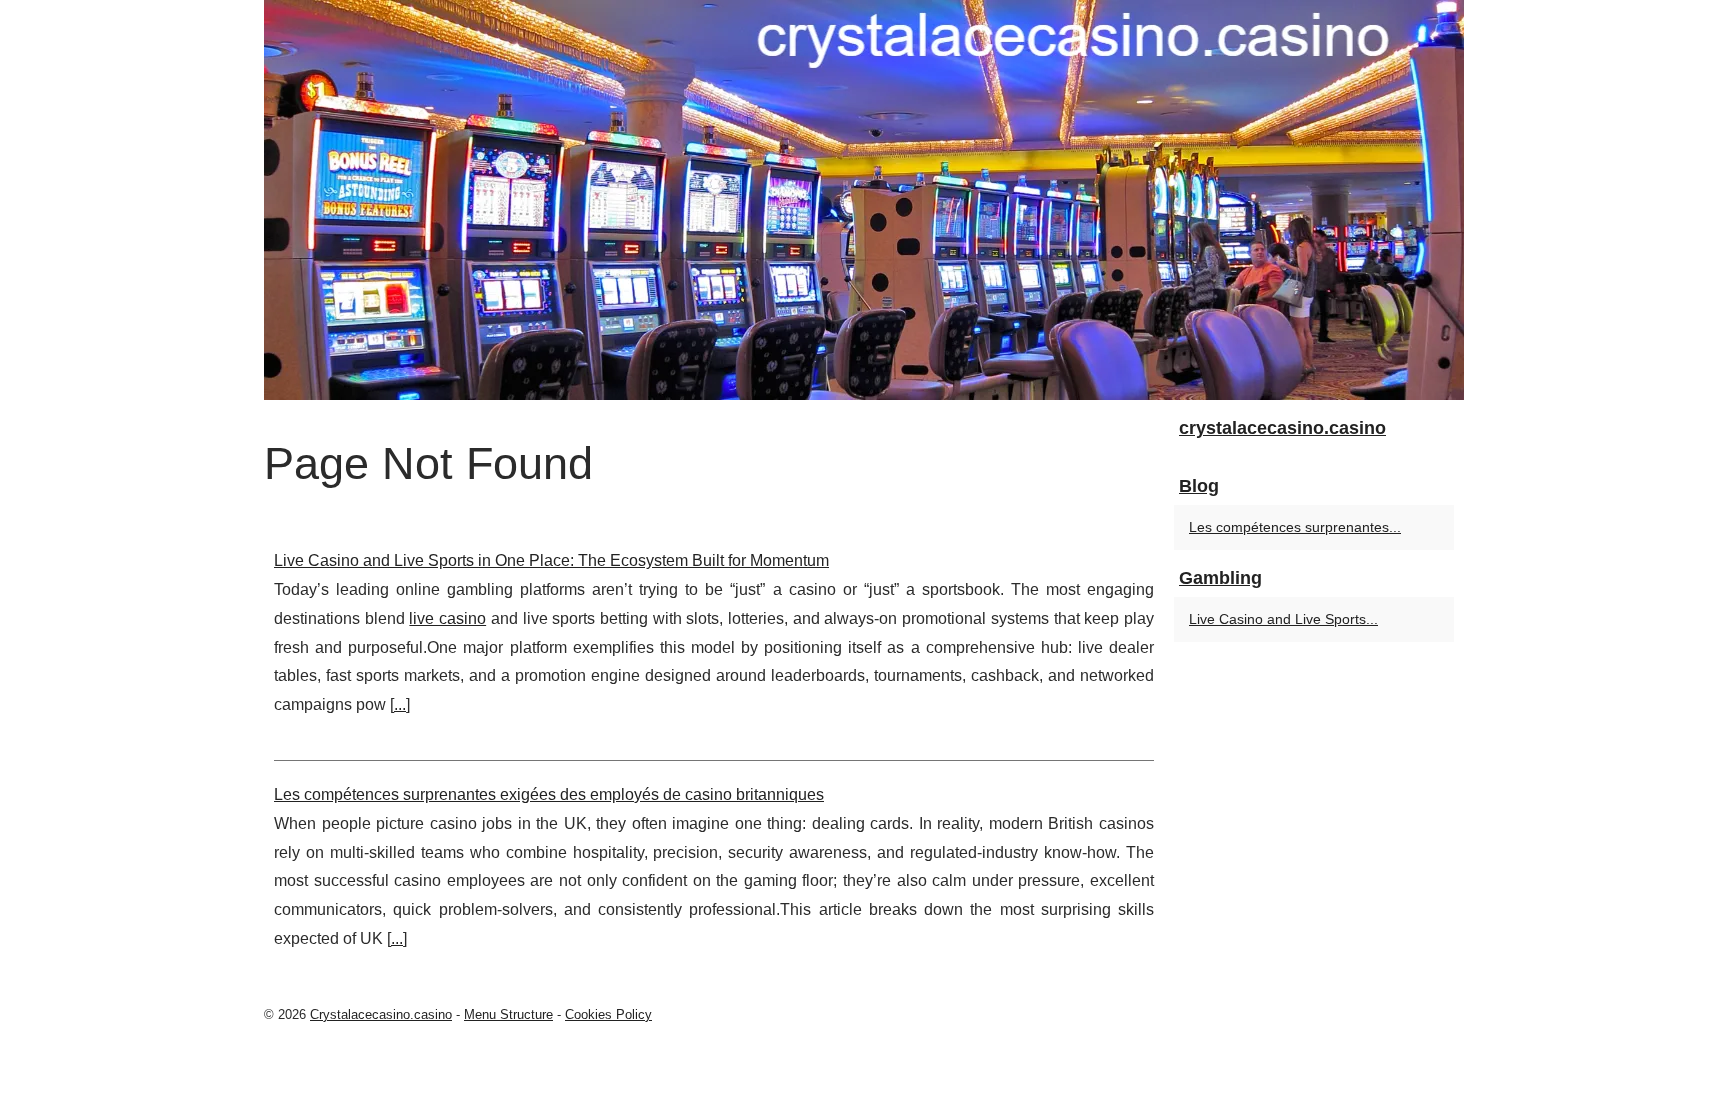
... (400, 704)
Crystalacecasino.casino (381, 1014)
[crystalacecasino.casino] (864, 200)
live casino (447, 618)
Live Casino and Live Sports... (1283, 619)
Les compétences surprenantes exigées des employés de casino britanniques (549, 794)
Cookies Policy (608, 1014)
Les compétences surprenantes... (1295, 527)
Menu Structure (508, 1014)
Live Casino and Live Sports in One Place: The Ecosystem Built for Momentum (551, 560)
